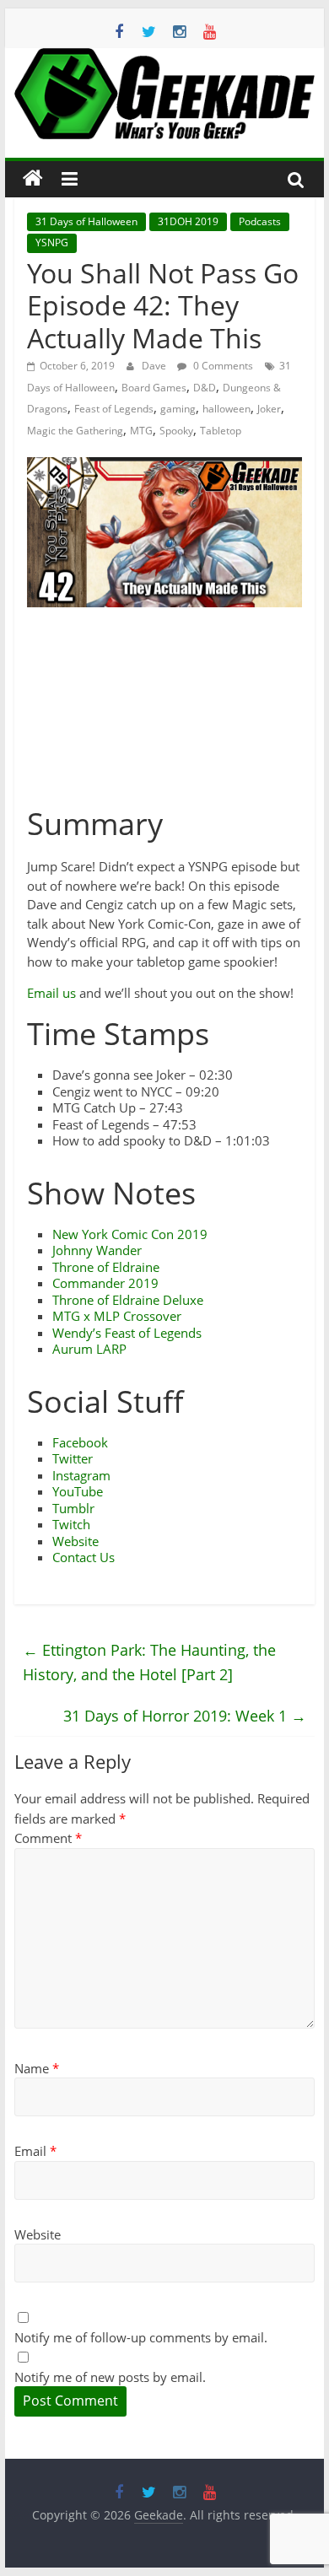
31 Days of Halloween (86, 221)
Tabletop (221, 431)
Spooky (176, 431)
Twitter (73, 1458)
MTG (141, 431)
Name (37, 2068)
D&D (205, 388)
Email (35, 2151)
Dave (155, 366)
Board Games (154, 388)
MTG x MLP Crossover (117, 1316)
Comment (48, 1838)
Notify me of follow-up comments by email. (141, 2337)
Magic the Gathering (75, 431)
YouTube (78, 1491)
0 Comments (222, 366)
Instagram (81, 1475)
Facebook (80, 1442)
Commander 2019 (105, 1283)
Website (76, 1541)
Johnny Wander (97, 1250)
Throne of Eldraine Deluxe (128, 1300)
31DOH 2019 (188, 221)
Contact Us (84, 1557)
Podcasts (260, 221)
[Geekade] (33, 179)
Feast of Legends (114, 409)
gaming (178, 409)
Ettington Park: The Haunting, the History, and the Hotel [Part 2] (149, 1662)
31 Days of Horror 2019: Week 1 (185, 1716)
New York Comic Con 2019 (130, 1234)
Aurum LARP (89, 1349)
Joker (269, 409)
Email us (51, 993)
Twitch (71, 1524)
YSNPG (52, 243)
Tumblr (73, 1508)
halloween (227, 409)
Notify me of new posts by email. (110, 2377)
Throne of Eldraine (106, 1267)
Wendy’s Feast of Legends (127, 1333)
